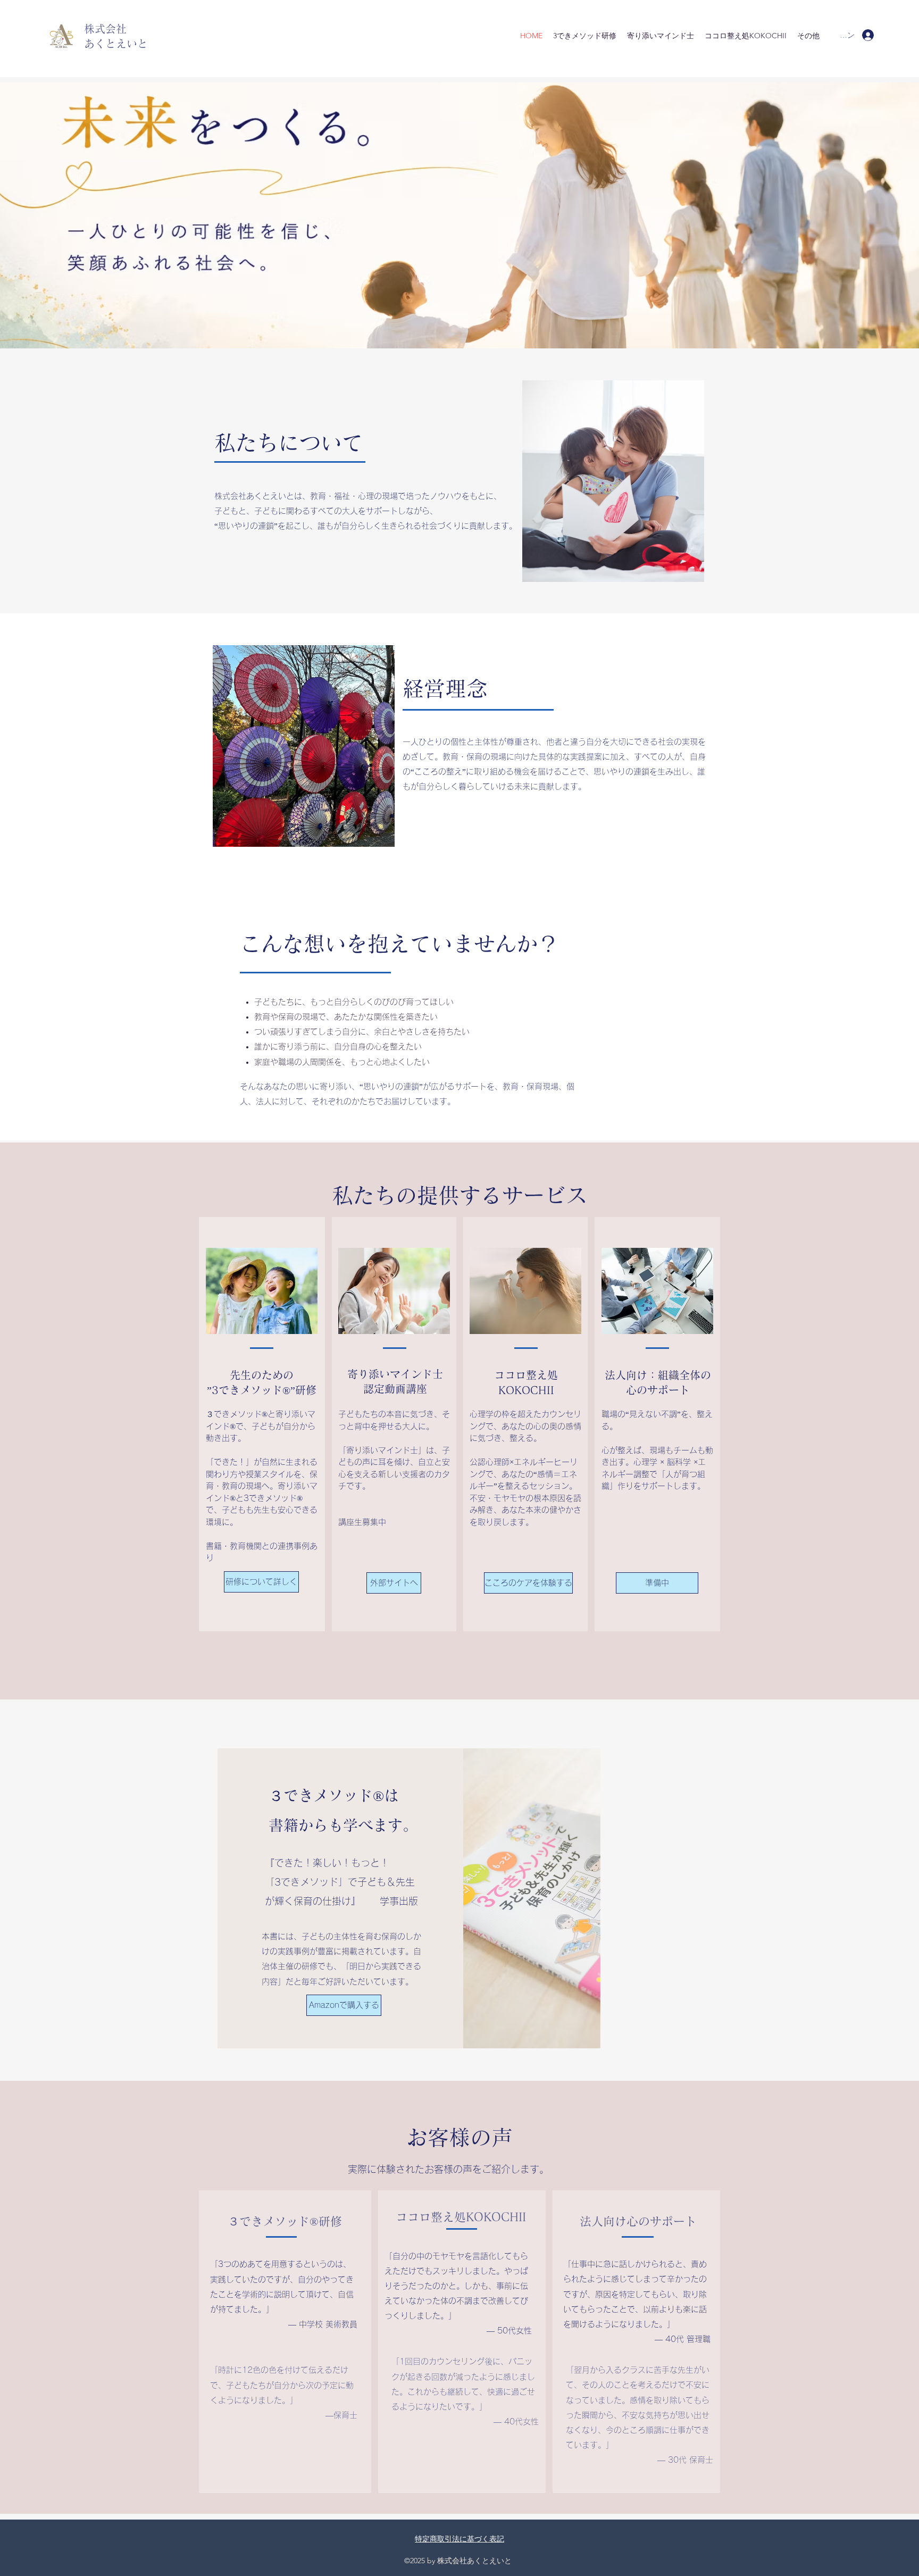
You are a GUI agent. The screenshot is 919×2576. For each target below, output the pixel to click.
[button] (657, 1583)
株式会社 (105, 29)
